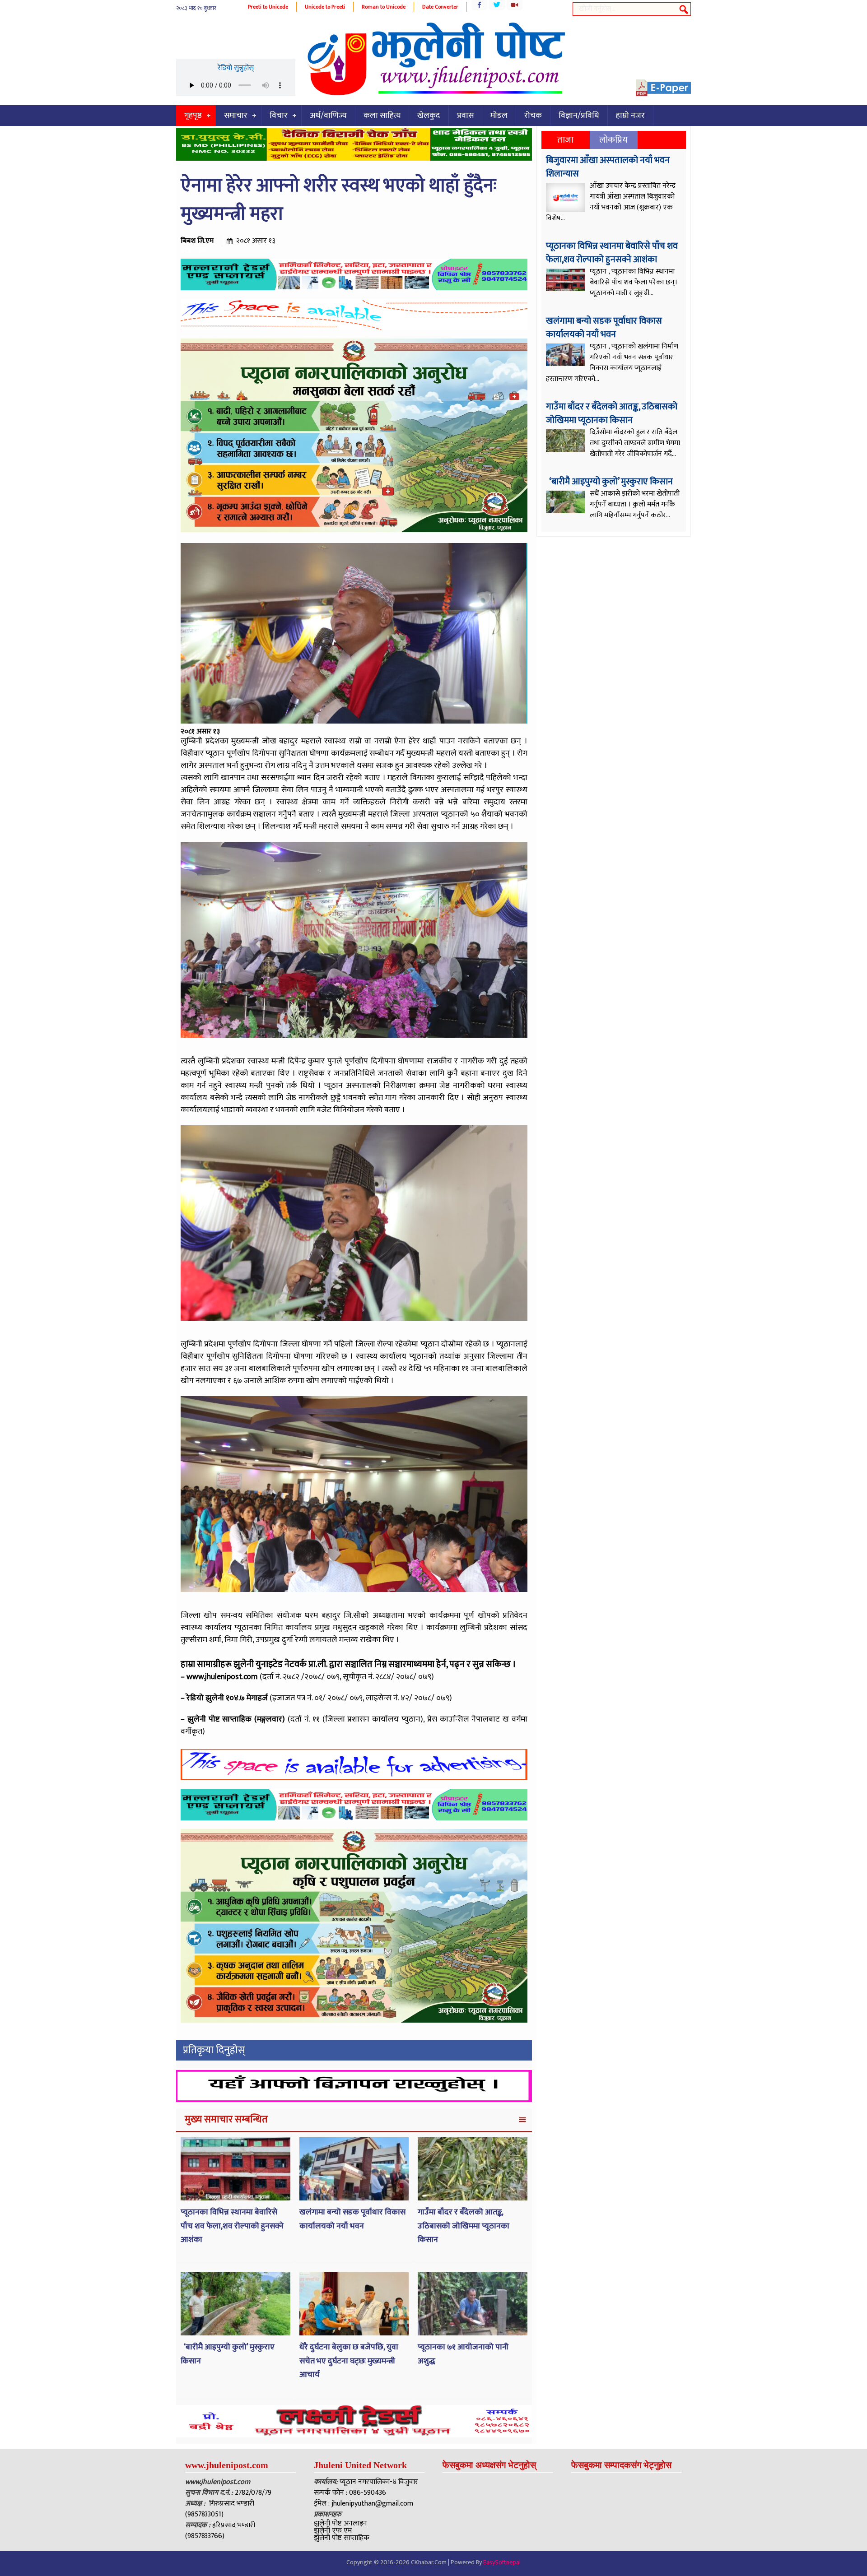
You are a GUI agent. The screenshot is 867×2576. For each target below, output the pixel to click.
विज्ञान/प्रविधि (579, 116)
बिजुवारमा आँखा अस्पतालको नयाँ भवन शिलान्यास (608, 167)
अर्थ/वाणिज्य (328, 116)
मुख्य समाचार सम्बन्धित (226, 2119)
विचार (279, 116)
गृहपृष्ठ (193, 116)
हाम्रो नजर (630, 116)
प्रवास (465, 116)
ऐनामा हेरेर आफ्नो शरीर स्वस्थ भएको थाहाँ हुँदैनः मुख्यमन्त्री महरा (338, 200)
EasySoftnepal (502, 2562)
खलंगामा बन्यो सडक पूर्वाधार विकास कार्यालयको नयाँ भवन (352, 2219)
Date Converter (440, 7)
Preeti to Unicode (268, 7)
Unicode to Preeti (325, 7)
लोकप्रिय (613, 140)
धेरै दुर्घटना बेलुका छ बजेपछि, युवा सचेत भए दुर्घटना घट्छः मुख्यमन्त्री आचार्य (349, 2361)
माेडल (499, 116)
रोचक (533, 116)
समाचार (236, 116)
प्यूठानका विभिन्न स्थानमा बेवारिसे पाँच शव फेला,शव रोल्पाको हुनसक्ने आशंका (232, 2226)
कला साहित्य (382, 116)
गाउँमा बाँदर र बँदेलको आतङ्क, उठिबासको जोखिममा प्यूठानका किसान (464, 2226)
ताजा (565, 140)
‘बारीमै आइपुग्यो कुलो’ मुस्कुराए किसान (610, 482)
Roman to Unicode (384, 7)
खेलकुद (429, 116)
